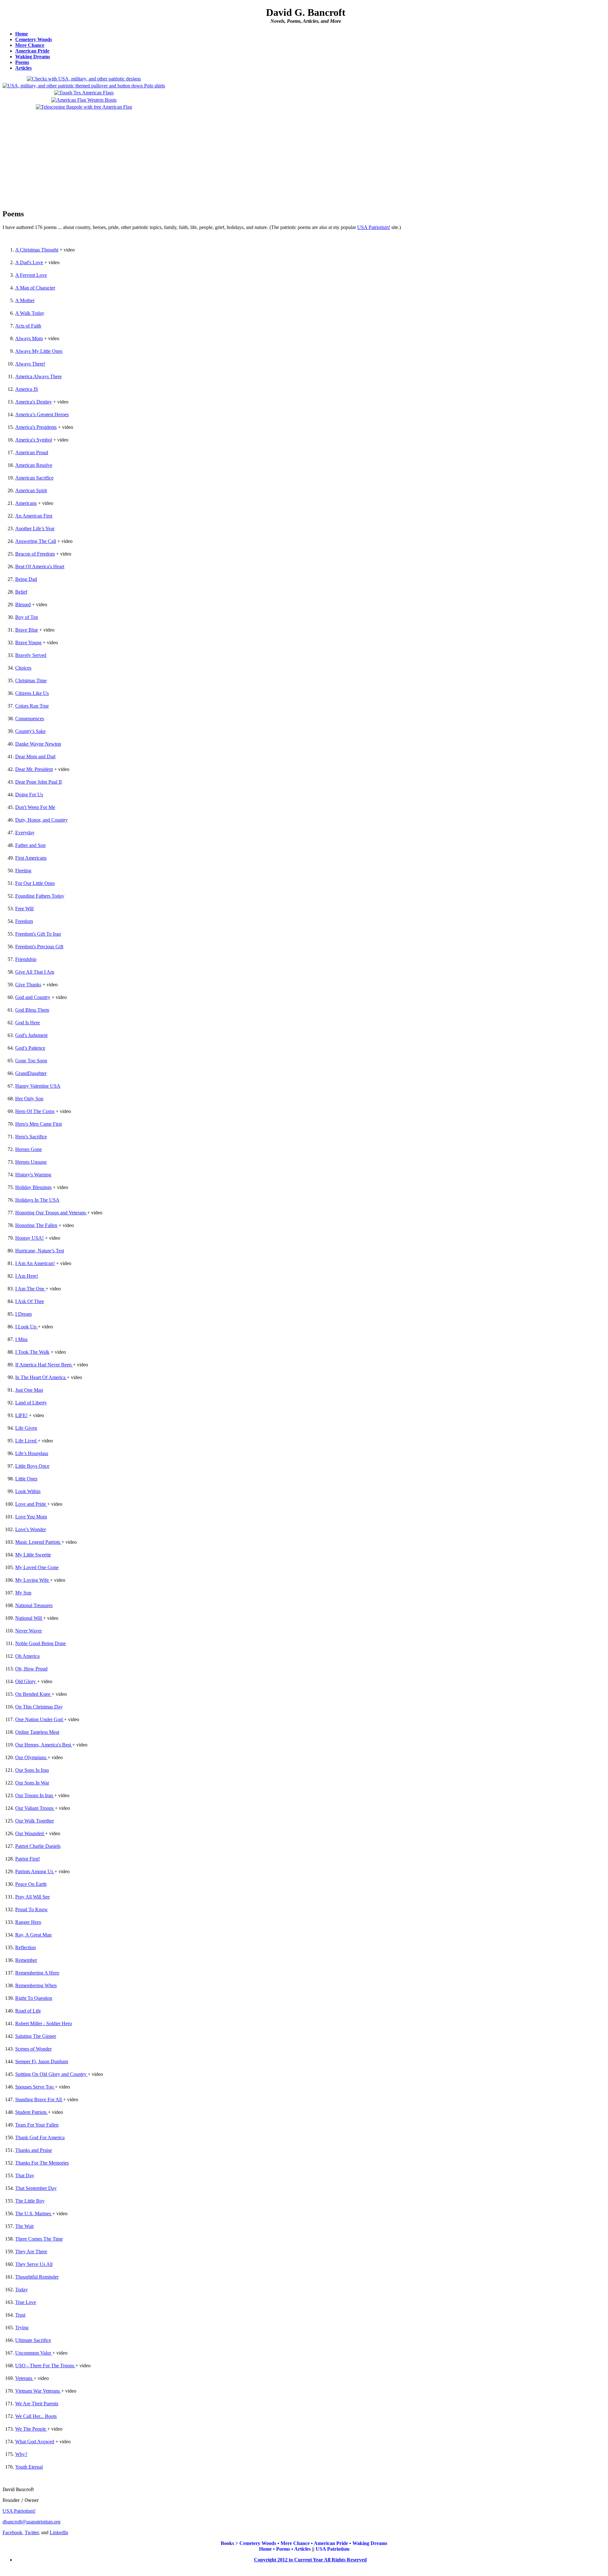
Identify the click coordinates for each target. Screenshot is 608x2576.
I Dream (23, 1314)
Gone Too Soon (31, 1061)
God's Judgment (31, 1035)
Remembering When (36, 1985)
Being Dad (26, 579)
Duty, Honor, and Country (41, 820)
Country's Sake (30, 731)
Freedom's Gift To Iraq (38, 934)
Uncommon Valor (33, 2353)
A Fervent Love (31, 275)
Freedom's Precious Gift (39, 947)
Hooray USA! (29, 1238)
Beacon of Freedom (35, 554)
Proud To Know (32, 1909)
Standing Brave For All (38, 2099)
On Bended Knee (33, 1694)
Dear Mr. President (34, 769)
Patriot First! (28, 1859)
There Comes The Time (39, 2239)
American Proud (32, 452)
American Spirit (31, 490)
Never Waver (28, 1631)
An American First (34, 516)
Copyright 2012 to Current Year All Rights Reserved (310, 2560)
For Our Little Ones (35, 883)
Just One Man (29, 1390)
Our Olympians (31, 1757)
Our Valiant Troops (34, 1808)
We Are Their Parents (37, 2404)
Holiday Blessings (33, 1187)
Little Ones (26, 1479)
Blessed (23, 604)
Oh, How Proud (31, 1669)
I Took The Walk (32, 1352)
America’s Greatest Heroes (42, 414)
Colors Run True (32, 706)
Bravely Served (31, 655)
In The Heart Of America (40, 1377)
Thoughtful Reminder (37, 2277)
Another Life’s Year (35, 528)
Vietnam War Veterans (38, 2391)
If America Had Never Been (43, 1365)
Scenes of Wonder (33, 2049)
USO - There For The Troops (45, 2366)
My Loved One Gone (37, 1567)
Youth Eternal (29, 2467)
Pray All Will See (32, 1897)
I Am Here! (27, 1276)
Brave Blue (27, 630)
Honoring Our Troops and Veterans (51, 1213)
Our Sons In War (32, 1783)
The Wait (24, 2226)
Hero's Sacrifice (31, 1137)
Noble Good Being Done (41, 1643)
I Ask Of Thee (30, 1301)
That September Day (36, 2188)
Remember (26, 1960)
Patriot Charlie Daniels (38, 1846)
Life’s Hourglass (32, 1453)
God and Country (33, 997)
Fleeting (23, 871)
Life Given (26, 1428)
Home (22, 34)
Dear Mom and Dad (35, 757)
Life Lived (26, 1441)
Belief (21, 592)
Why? (21, 2454)
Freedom (24, 921)
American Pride (32, 51)
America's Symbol (34, 440)
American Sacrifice (34, 478)
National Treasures (34, 1605)
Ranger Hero (28, 1922)
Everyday (25, 833)
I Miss (21, 1339)
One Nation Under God (39, 1719)
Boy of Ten (27, 617)
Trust (20, 2315)
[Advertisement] (84, 157)
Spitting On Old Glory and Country (51, 2074)
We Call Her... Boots (36, 2416)
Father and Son (30, 845)
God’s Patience (30, 1048)
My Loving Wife (32, 1580)
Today (22, 2290)
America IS (27, 389)
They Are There (31, 2252)
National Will (28, 1618)
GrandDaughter (31, 1073)
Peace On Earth (31, 1884)
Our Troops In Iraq (34, 1795)
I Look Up (26, 1327)
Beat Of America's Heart (40, 566)
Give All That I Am (35, 972)
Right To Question (34, 1998)
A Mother (25, 300)
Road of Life (28, 2011)
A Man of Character (35, 288)
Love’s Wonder (31, 1529)
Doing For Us (29, 795)
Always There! (30, 364)
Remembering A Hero (37, 1973)
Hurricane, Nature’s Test (40, 1251)
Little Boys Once (32, 1466)
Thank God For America (40, 2137)
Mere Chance (30, 45)
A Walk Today (30, 313)
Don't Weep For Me (35, 807)
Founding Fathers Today (40, 896)
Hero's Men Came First (38, 1124)
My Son (23, 1593)
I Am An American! (35, 1263)
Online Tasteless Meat (37, 1732)
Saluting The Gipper (36, 2036)
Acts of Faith (28, 326)
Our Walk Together (35, 1821)
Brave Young (28, 642)
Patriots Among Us (34, 1871)
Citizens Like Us (32, 693)
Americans (26, 503)
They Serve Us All (34, 2264)
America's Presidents (36, 427)
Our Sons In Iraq (32, 1770)
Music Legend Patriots (38, 1542)
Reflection (25, 1947)
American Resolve (34, 465)
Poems (22, 62)
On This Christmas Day (39, 1707)
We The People (31, 2429)
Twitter (32, 2532)
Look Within (28, 1491)
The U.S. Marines (34, 2213)
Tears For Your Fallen (37, 2125)
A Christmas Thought (37, 250)
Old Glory (25, 1681)
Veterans (24, 2378)
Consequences (30, 719)
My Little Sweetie (33, 1555)
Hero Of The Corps (35, 1111)
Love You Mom (31, 1517)
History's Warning (33, 1175)
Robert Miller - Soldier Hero (44, 2023)
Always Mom (29, 338)
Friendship (26, 959)
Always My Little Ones (39, 351)
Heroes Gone (28, 1149)
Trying (22, 2328)
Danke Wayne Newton (38, 744)
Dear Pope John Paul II (38, 782)
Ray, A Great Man (33, 1935)
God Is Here (28, 1023)
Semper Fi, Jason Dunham (42, 2061)
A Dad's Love (29, 262)
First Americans (31, 858)
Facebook (12, 2532)
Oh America (27, 1656)
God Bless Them (32, 1010)
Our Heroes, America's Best (43, 1745)
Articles (23, 68)
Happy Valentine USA (38, 1086)
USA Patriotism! (374, 227)
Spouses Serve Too (34, 2087)
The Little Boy (30, 2201)
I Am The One (30, 1289)
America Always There (38, 376)
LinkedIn (59, 2532)
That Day (25, 2175)
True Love (26, 2302)
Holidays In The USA (37, 1200)
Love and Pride (31, 1504)
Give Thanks (28, 985)
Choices (23, 668)
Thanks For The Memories (42, 2163)
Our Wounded (29, 1833)
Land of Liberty (31, 1403)
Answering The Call (36, 541)
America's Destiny (34, 402)
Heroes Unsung (31, 1162)
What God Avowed (35, 2442)
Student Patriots (31, 2112)
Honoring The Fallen (36, 1225)
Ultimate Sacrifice (33, 2340)
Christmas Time (31, 681)
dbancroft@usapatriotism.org (32, 2522)
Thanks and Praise (34, 2150)
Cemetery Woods (34, 39)
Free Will (24, 909)
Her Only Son (29, 1099)
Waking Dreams (33, 57)
